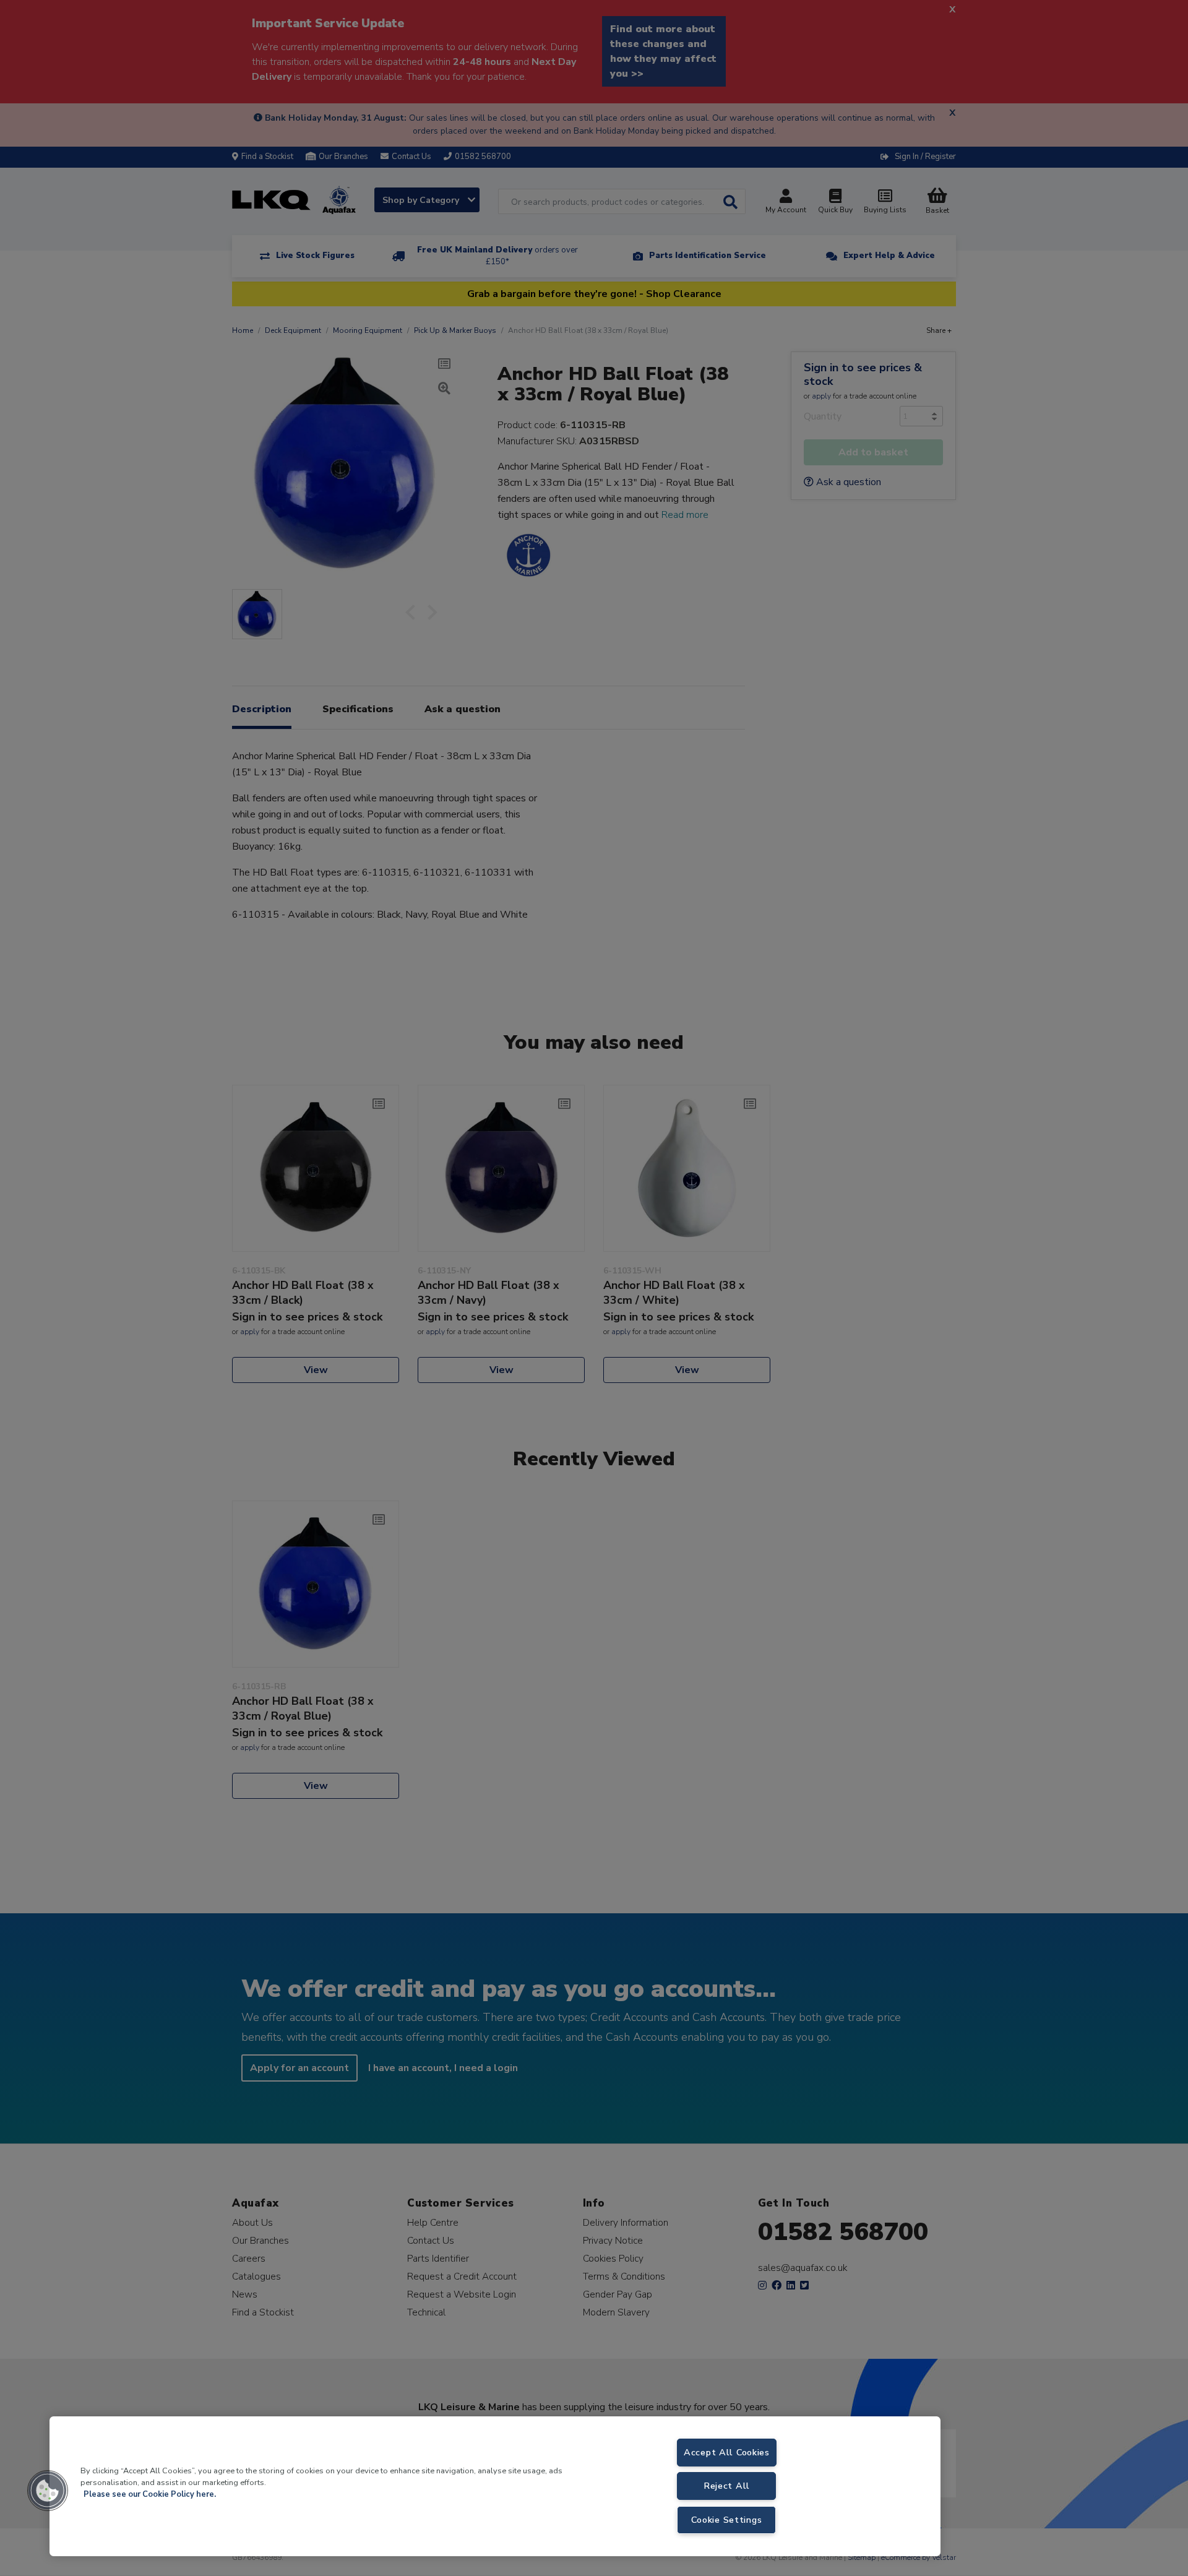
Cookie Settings (726, 2520)
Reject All (727, 2486)
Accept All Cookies (727, 2452)
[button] (48, 2491)
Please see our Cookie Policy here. (150, 2494)
